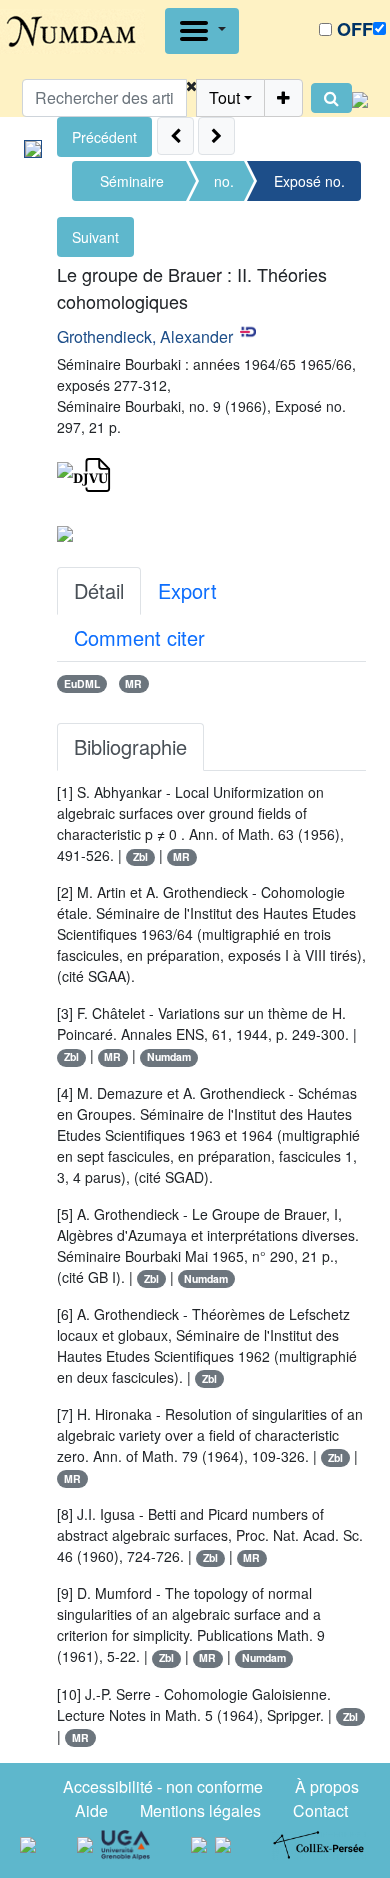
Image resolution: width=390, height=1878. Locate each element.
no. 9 (224, 186)
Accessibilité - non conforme (163, 1786)
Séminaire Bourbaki (132, 186)
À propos (327, 1786)
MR (133, 683)
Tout (224, 97)
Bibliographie (130, 746)
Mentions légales (200, 1810)
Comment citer (139, 637)
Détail (99, 590)
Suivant (95, 237)
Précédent (104, 137)
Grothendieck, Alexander (145, 336)
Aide (91, 1810)
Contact (320, 1810)
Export (187, 590)
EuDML (82, 683)
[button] (191, 98)
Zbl (140, 856)
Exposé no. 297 (309, 186)
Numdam (169, 1056)
